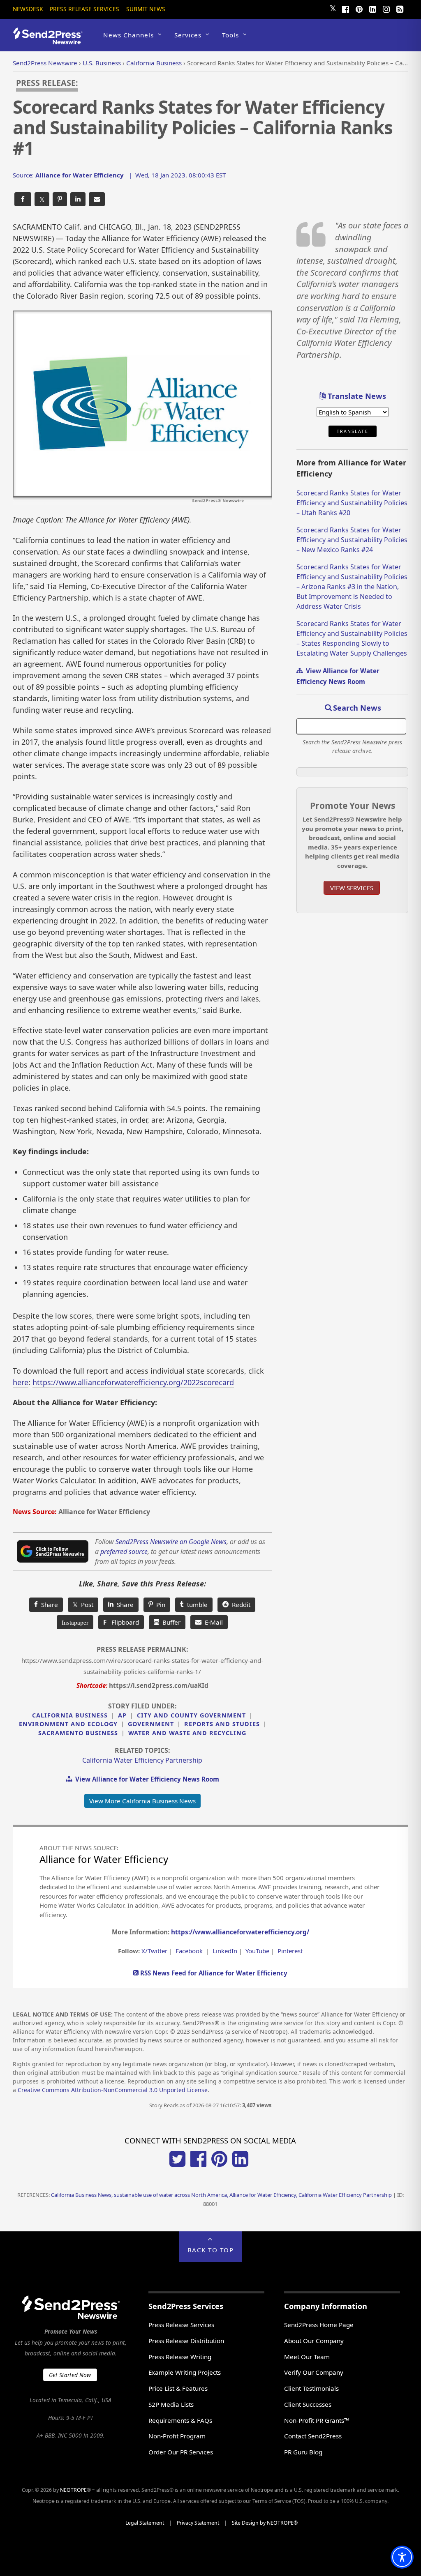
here (21, 1382)
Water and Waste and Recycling (187, 1733)
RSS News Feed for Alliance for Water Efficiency (213, 1973)
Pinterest (290, 1951)
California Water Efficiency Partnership (142, 1760)
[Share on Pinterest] (60, 199)
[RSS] (400, 8)
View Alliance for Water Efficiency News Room (146, 1779)
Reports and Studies (222, 1724)
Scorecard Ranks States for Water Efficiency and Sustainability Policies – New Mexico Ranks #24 (352, 540)
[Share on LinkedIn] (78, 199)
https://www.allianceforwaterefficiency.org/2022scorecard (133, 1382)
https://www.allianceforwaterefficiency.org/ (240, 1932)
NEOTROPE (73, 2490)
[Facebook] (345, 8)
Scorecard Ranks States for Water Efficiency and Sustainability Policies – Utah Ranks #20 (352, 503)
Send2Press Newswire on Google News (171, 1542)
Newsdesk (28, 9)
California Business (70, 1715)
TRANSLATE (353, 431)
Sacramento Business (78, 1733)
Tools (230, 35)
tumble (196, 1605)
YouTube (257, 1951)
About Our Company (314, 2341)
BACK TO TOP (211, 2250)
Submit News (146, 9)
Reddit (239, 1605)
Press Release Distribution (186, 2341)
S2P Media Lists (171, 2404)
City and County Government (191, 1715)
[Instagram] (386, 8)
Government (151, 1724)
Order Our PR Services (181, 2452)
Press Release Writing (180, 2357)
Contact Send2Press (313, 2436)
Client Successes (308, 2404)
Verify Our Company (314, 2372)
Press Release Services (84, 9)
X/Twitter (154, 1951)
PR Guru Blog (303, 2452)
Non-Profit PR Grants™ (317, 2420)
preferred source (124, 1552)
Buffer (170, 1622)
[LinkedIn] (372, 8)
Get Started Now (70, 2375)
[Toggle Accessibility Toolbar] (402, 2557)
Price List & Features (178, 2388)
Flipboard (121, 1622)
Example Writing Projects (185, 2372)
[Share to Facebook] (23, 199)
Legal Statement (145, 2523)
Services (188, 35)
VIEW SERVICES (352, 888)
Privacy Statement (198, 2523)
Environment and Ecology (68, 1724)
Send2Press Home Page (319, 2325)
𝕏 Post (83, 1605)
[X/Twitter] (177, 2164)
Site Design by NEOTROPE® (265, 2523)
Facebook (189, 1951)
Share (48, 1605)
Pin (159, 1605)
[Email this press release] (97, 199)
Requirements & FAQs (180, 2420)
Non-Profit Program (177, 2436)
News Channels (128, 35)
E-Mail (212, 1622)
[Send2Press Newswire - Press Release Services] (51, 40)
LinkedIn (225, 1951)
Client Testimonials (311, 2388)
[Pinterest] (359, 8)
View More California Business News (142, 1801)
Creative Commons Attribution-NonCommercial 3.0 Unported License (113, 2090)
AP (122, 1715)
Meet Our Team (307, 2357)
